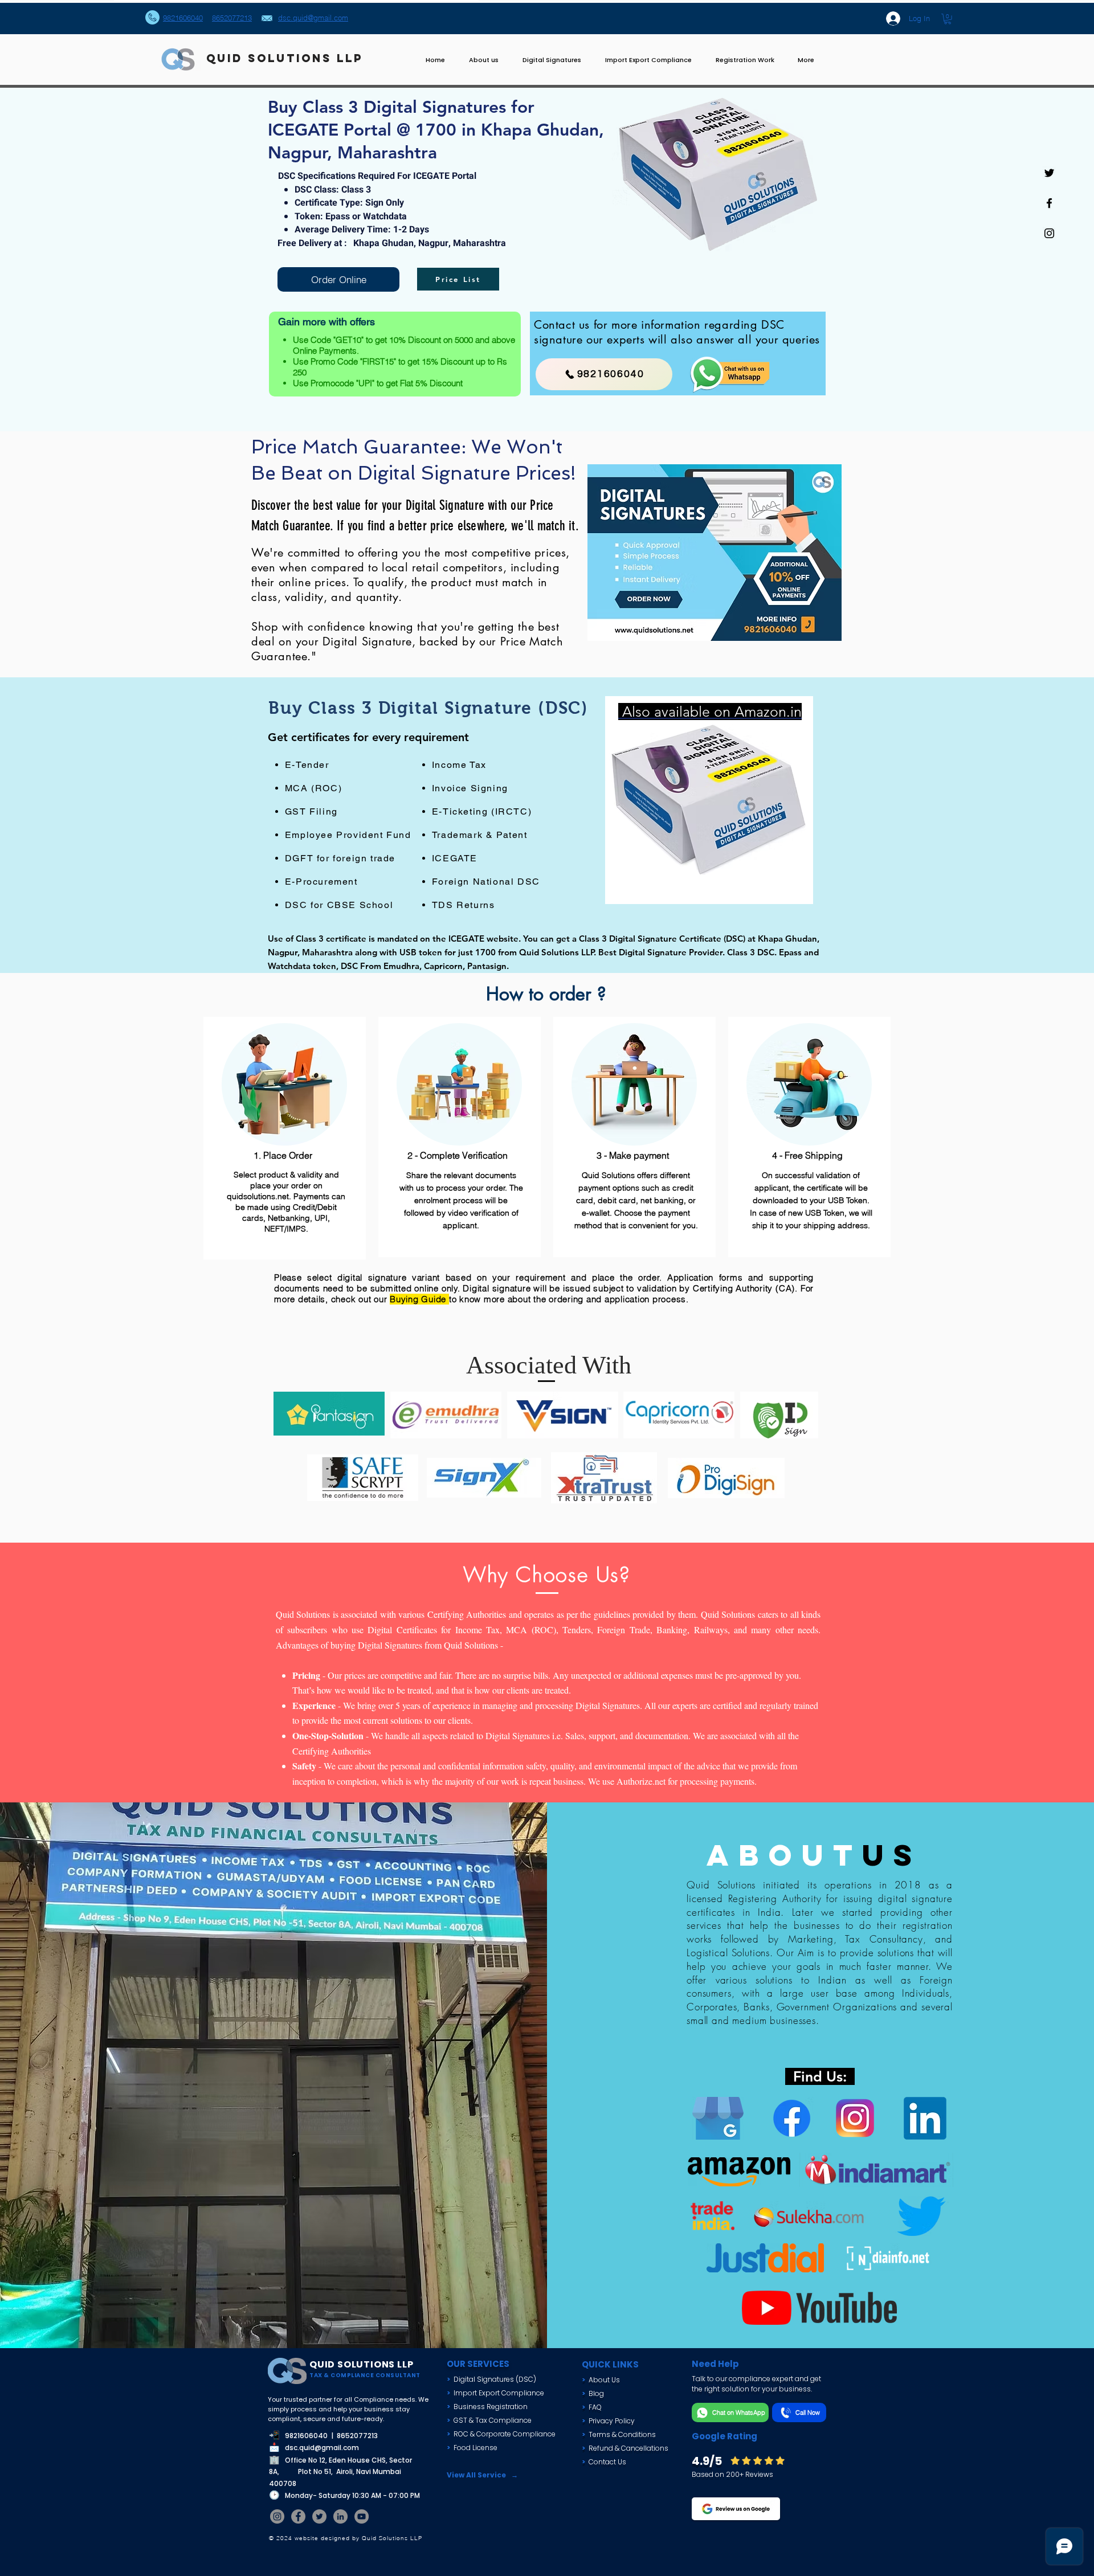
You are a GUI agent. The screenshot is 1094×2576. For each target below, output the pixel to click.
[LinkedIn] (340, 2516)
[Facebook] (298, 2516)
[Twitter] (319, 2516)
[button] (948, 19)
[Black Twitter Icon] (1049, 173)
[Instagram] (277, 2516)
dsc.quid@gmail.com (322, 2448)
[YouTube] (362, 2516)
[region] (709, 800)
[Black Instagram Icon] (1049, 233)
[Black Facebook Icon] (1049, 203)
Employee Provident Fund (348, 835)
